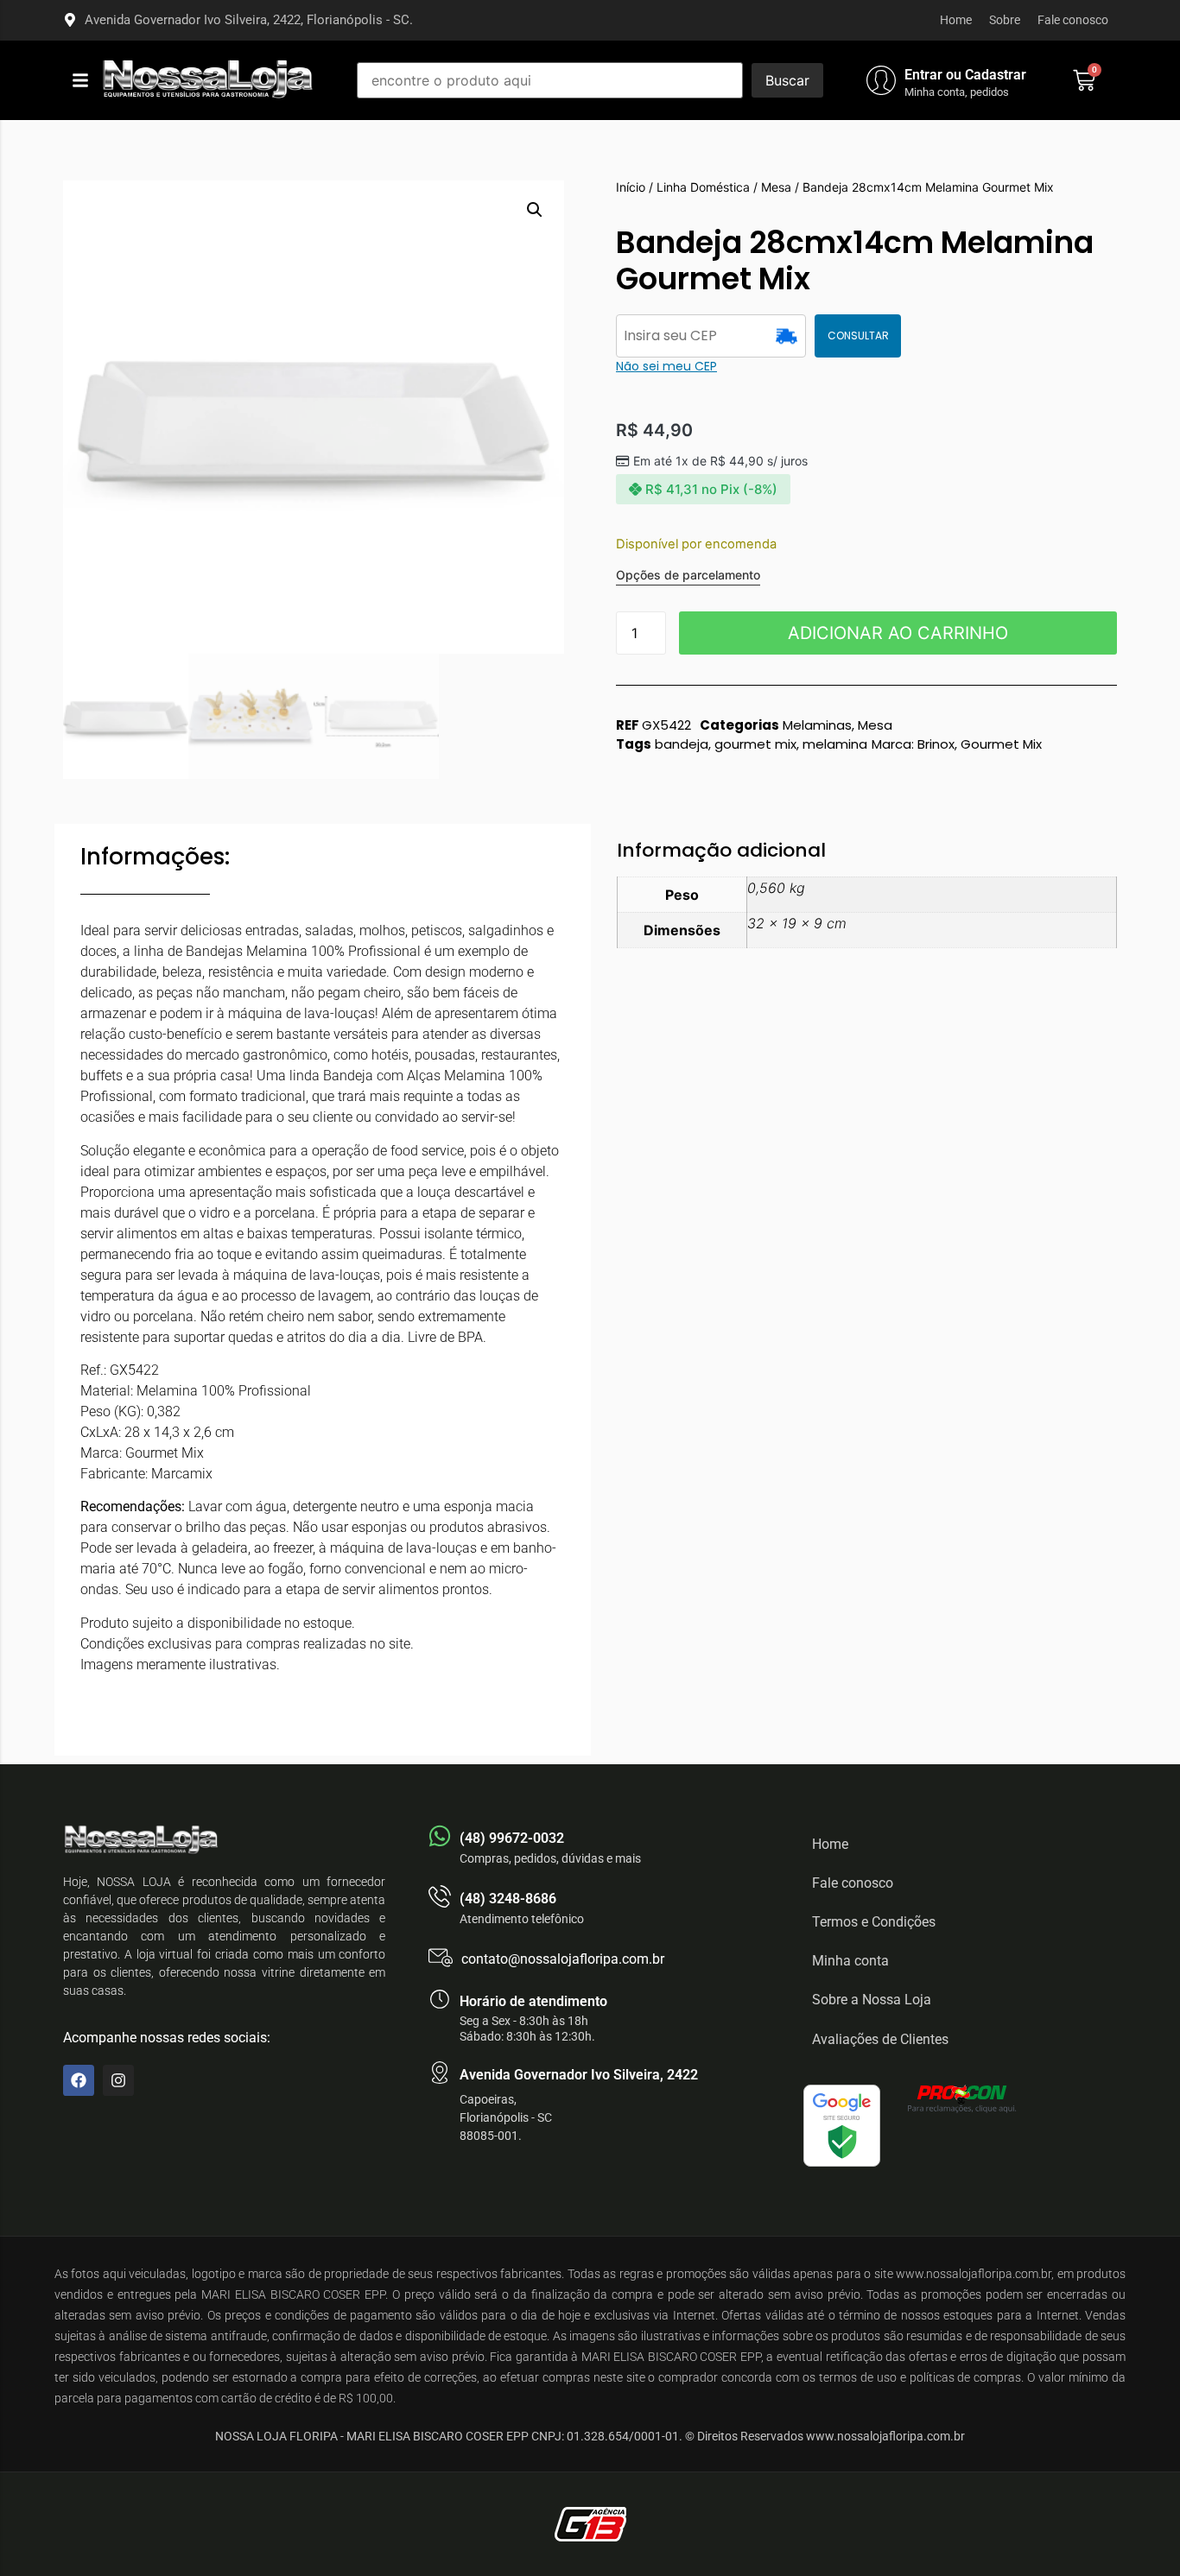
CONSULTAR (858, 335)
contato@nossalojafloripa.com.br (563, 1959)
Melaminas (817, 725)
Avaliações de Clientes (880, 2039)
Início (631, 187)
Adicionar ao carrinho (898, 633)
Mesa (776, 187)
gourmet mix (755, 744)
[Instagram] (118, 2080)
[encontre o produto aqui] (550, 80)
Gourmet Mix (1001, 744)
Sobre (1005, 20)
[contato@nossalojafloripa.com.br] (441, 1958)
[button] (80, 80)
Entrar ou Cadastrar (965, 75)
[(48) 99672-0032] (440, 1836)
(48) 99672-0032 (512, 1838)
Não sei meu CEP (666, 366)
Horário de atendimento (533, 2001)
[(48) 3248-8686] (440, 1896)
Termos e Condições (874, 1922)
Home (956, 20)
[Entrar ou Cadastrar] (881, 80)
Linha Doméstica (703, 187)
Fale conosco (1073, 20)
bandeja (682, 744)
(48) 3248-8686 (508, 1899)
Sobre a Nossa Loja (872, 2000)
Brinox (936, 744)
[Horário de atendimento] (440, 1999)
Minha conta (850, 1961)
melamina (835, 744)
